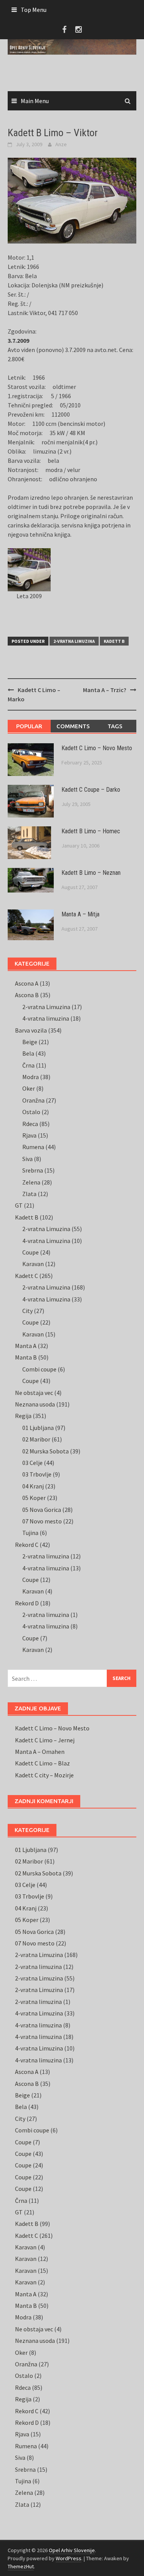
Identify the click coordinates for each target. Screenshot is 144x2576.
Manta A (26, 1346)
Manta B (26, 1357)
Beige (30, 1042)
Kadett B (114, 641)
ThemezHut (21, 2566)
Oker (29, 1088)
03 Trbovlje (37, 1474)
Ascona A (27, 983)
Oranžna (33, 1100)
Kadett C (26, 1276)
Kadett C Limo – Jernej (45, 1740)
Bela (28, 1053)
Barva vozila (31, 1030)
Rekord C (27, 1545)
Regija (23, 1416)
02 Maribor (36, 1439)
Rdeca (30, 1124)
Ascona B (27, 995)
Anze (61, 144)
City (27, 1311)
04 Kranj (33, 1486)
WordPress (69, 2558)
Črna (28, 1065)
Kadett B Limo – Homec (91, 831)
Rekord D (27, 1603)
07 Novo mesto (42, 1521)
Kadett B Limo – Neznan (91, 873)
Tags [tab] (115, 726)
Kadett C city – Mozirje (44, 1775)
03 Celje (32, 1463)
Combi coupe (39, 1369)
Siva (27, 1159)
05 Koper (34, 1498)
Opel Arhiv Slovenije (72, 2550)
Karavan (33, 1264)
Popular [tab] (29, 726)
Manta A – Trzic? (105, 690)
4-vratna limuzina (46, 1018)
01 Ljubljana (38, 1428)
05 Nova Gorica (42, 1510)
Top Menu (34, 10)
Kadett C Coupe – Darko (91, 790)
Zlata (29, 1194)
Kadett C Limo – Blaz (42, 1763)
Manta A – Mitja (80, 914)
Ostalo (31, 1112)
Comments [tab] (73, 726)
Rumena (33, 1147)
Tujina (30, 1533)
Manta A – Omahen (40, 1752)
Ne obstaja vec (34, 1393)
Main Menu (35, 101)
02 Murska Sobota (46, 1451)
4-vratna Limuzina (46, 1241)
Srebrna (33, 1170)
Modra (31, 1077)
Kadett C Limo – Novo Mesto (97, 748)
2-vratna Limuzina (74, 641)
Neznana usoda (35, 1404)
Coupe (31, 1252)
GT (19, 1205)
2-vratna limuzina (46, 1556)
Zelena (31, 1182)
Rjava (29, 1135)
